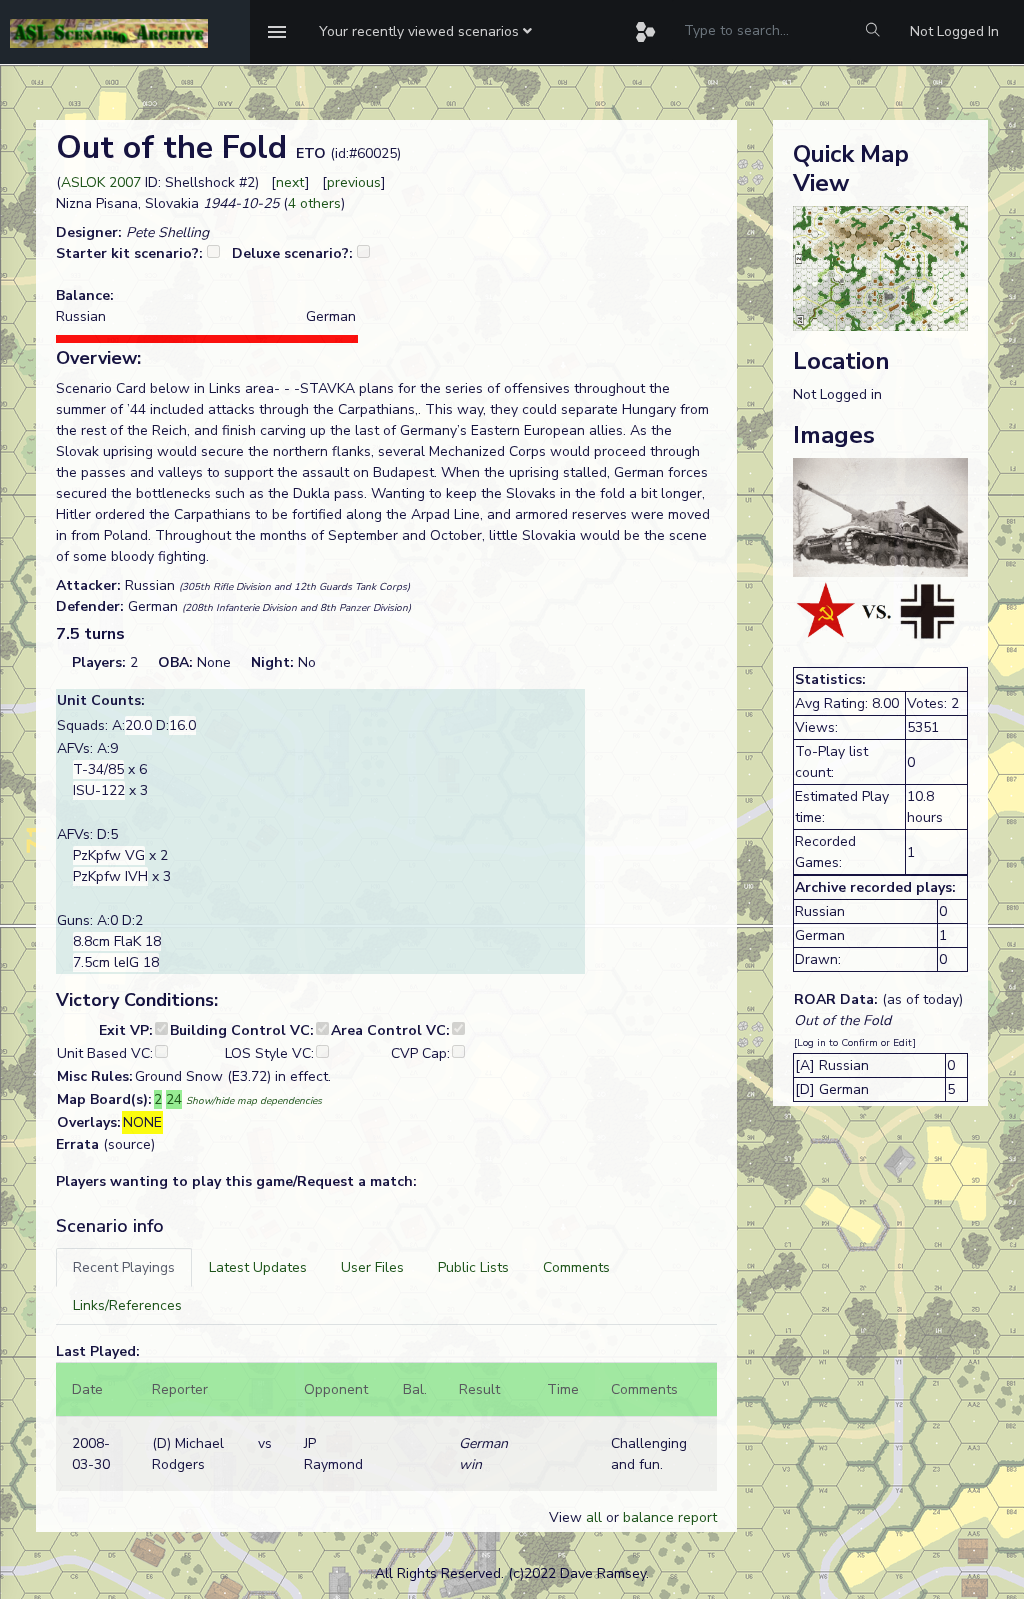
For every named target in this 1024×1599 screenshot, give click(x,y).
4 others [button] (314, 203)
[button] (425, 32)
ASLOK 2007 (101, 182)
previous (354, 182)
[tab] (124, 1267)
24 (174, 1099)
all (594, 1517)
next (290, 182)
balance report (670, 1517)
